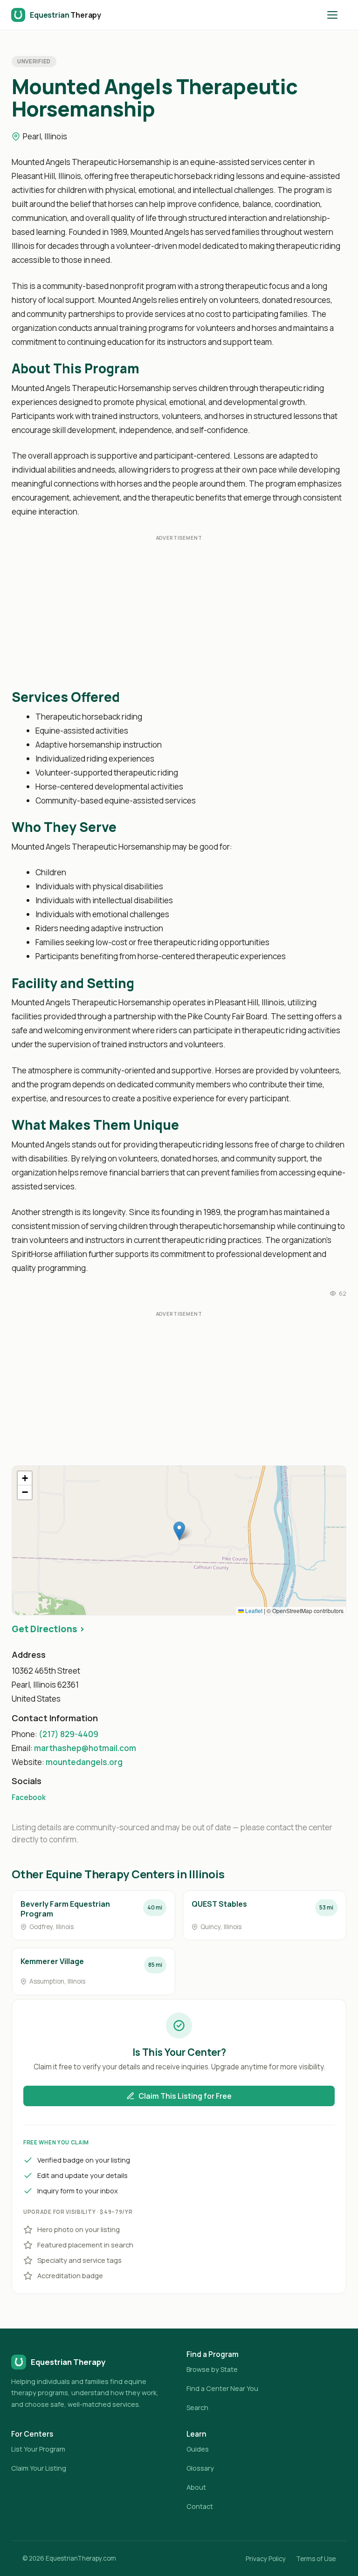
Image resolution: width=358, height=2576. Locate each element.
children (72, 190)
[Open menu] (337, 15)
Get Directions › (48, 1629)
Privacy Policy (266, 2559)
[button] (179, 1531)
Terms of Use (316, 2559)
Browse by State (212, 2369)
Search (197, 2408)
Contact (200, 2506)
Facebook (29, 1797)
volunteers (239, 300)
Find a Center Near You (222, 2388)
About (196, 2487)
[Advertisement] (179, 614)
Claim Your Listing (39, 2468)
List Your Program (38, 2449)
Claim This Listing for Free (185, 2096)
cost (214, 314)
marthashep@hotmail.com (85, 1748)
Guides (198, 2449)
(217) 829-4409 (69, 1734)
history (24, 300)
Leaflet (253, 1611)
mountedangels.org (84, 1762)
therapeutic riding (308, 246)
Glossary (200, 2468)
